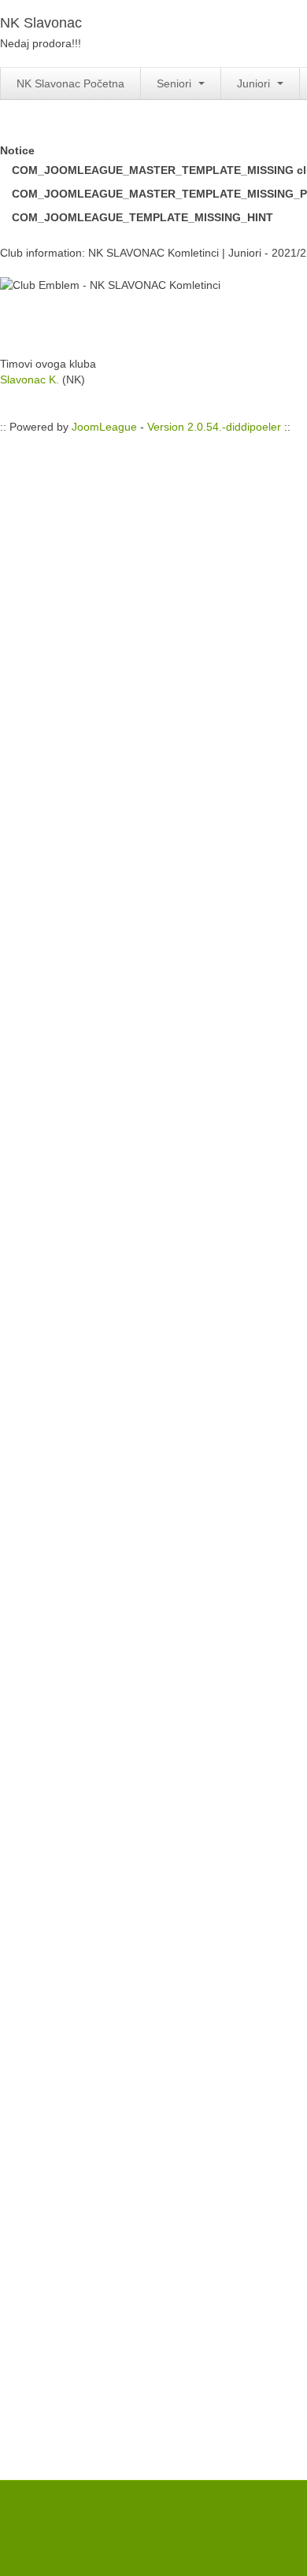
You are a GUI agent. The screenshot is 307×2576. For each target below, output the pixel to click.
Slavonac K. (30, 379)
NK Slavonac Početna (70, 83)
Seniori (176, 83)
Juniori (255, 83)
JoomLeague (104, 427)
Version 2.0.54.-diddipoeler (214, 427)
